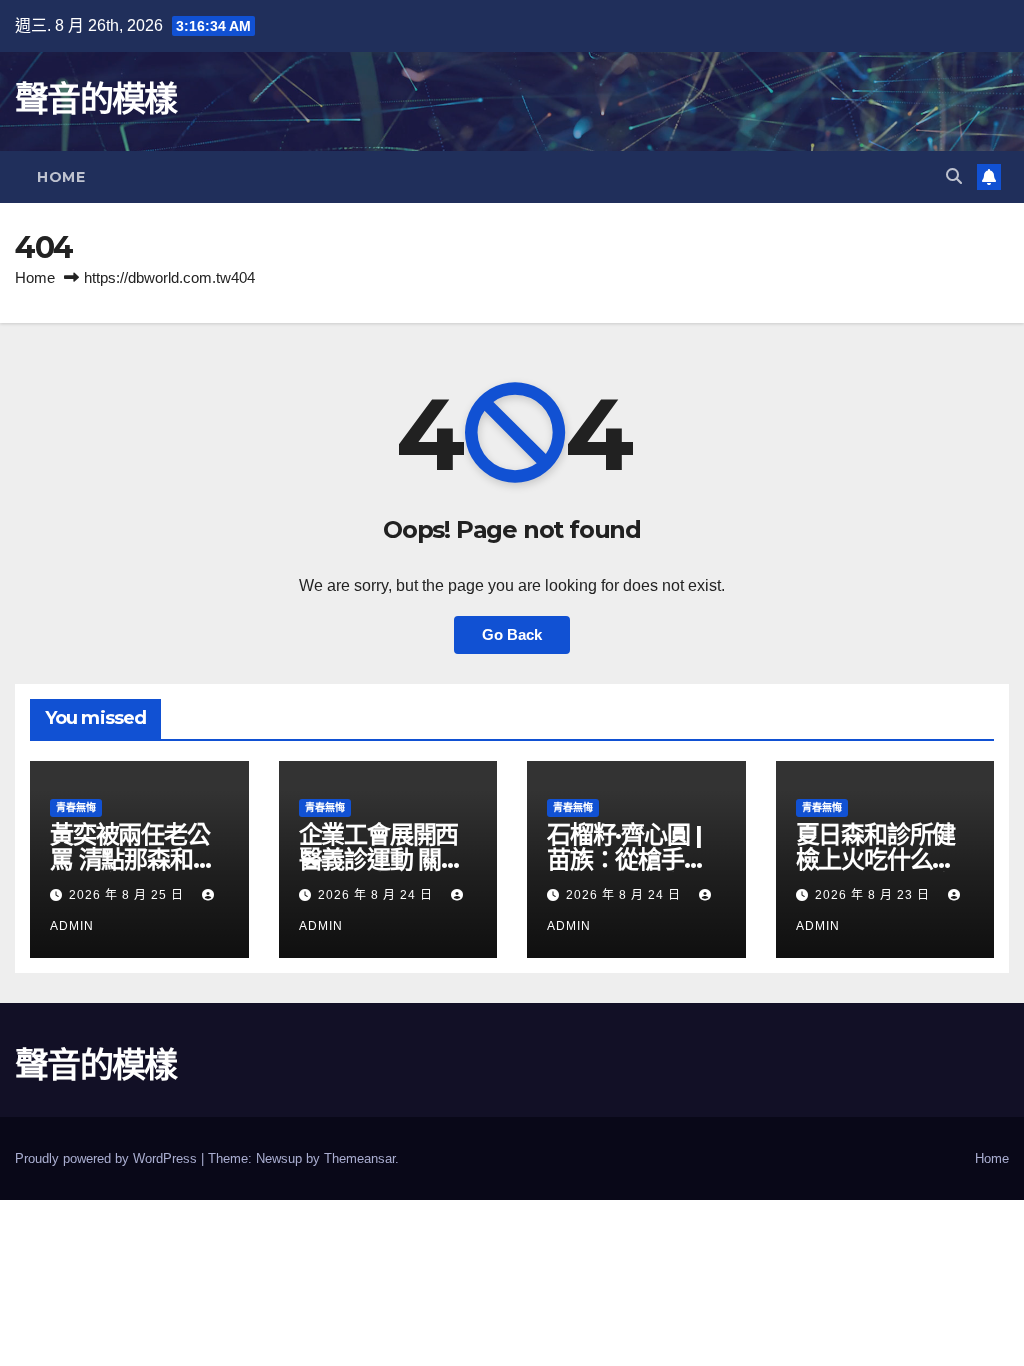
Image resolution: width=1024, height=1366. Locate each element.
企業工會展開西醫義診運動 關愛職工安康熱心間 (381, 859)
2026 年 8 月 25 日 (128, 895)
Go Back (512, 634)
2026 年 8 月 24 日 (377, 895)
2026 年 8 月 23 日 (874, 895)
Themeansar (359, 1158)
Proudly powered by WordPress (108, 1158)
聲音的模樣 (96, 99)
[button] (954, 176)
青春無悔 (76, 807)
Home (61, 177)
